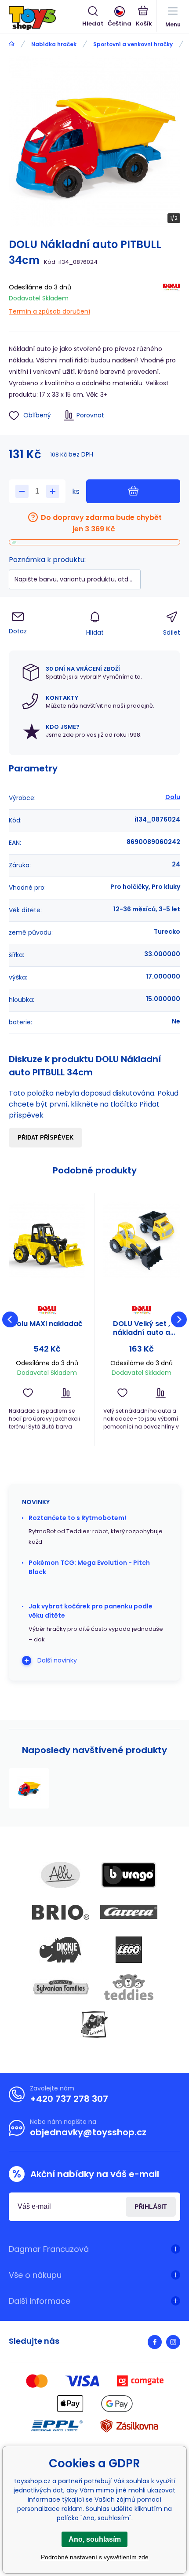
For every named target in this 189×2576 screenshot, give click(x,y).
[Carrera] (129, 1912)
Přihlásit (151, 2207)
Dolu (173, 797)
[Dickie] (61, 1950)
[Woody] (94, 2024)
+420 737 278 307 (69, 2099)
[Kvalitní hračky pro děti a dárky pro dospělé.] (12, 44)
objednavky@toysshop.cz (88, 2132)
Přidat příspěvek (45, 1138)
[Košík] (144, 17)
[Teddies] (129, 1987)
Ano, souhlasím (95, 2539)
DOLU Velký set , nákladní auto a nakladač (142, 1328)
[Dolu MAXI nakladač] (47, 1240)
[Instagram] (173, 2342)
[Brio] (61, 1912)
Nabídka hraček (54, 44)
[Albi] (61, 1875)
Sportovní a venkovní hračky (133, 44)
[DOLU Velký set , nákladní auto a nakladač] (142, 1240)
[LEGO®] (129, 1950)
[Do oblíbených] (28, 1393)
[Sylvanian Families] (61, 1987)
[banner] (45, 18)
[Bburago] (129, 1875)
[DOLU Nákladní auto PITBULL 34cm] (29, 1788)
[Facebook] (155, 2342)
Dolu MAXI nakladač (47, 1324)
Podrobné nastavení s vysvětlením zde (95, 2557)
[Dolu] (171, 298)
